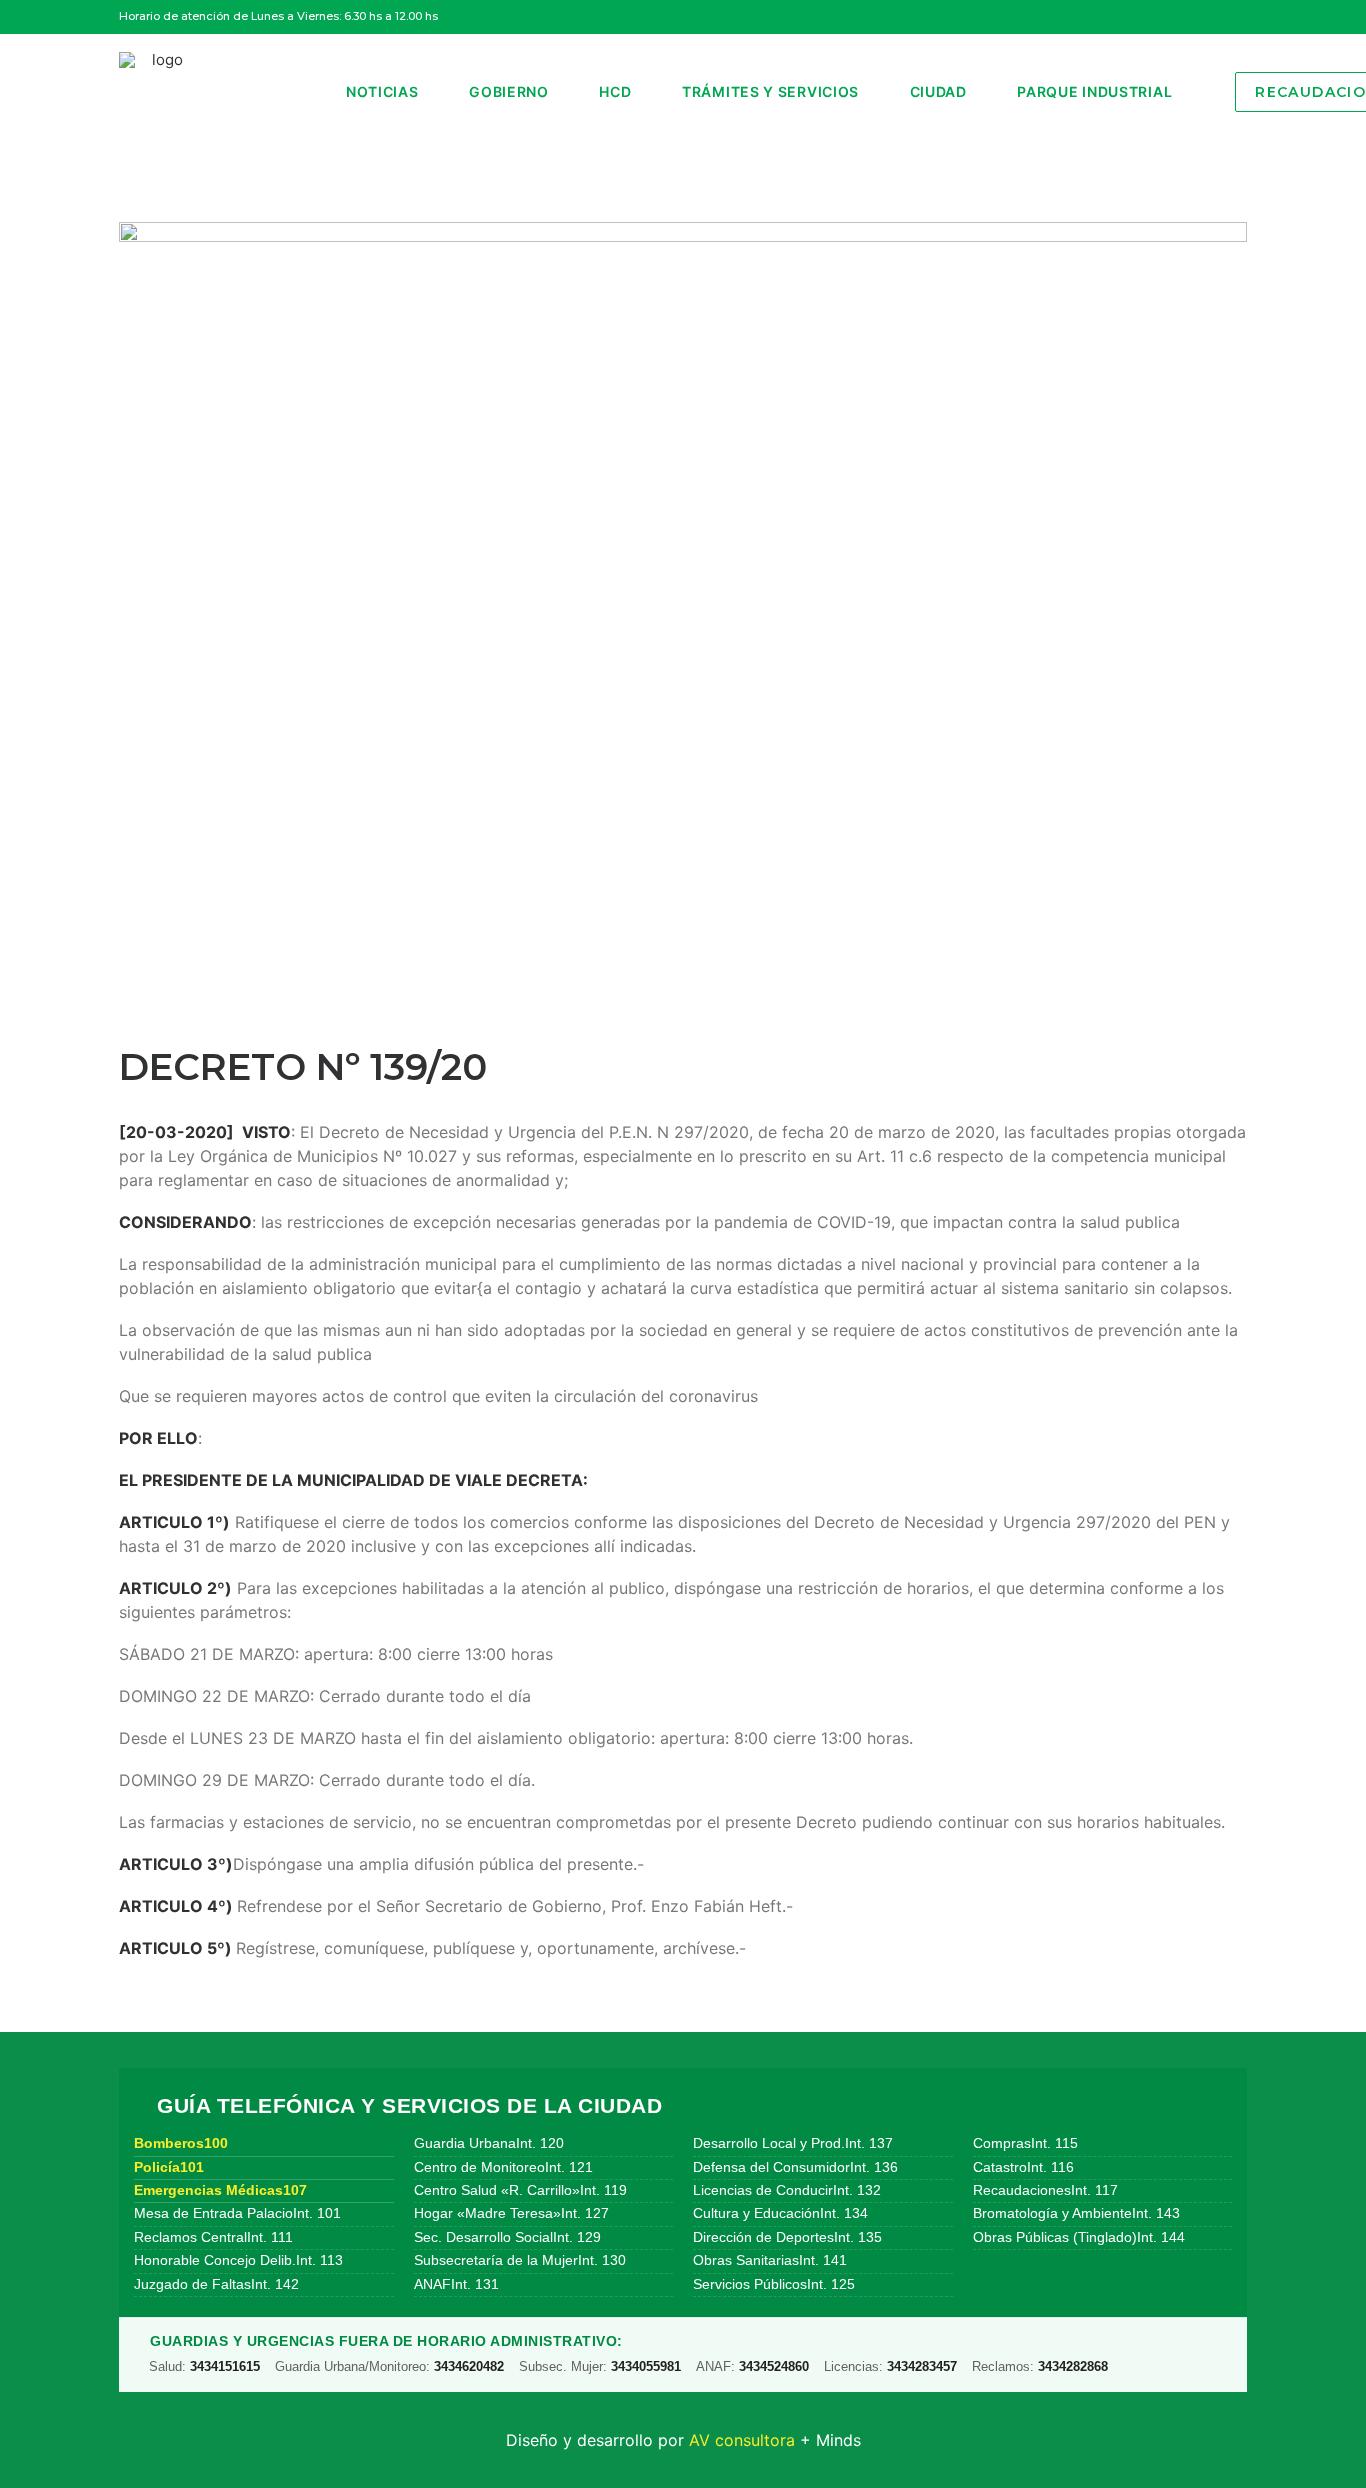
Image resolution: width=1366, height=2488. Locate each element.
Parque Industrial (1094, 91)
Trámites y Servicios (770, 91)
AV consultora (742, 2440)
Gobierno (509, 91)
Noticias (382, 91)
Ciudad (938, 91)
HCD (615, 91)
